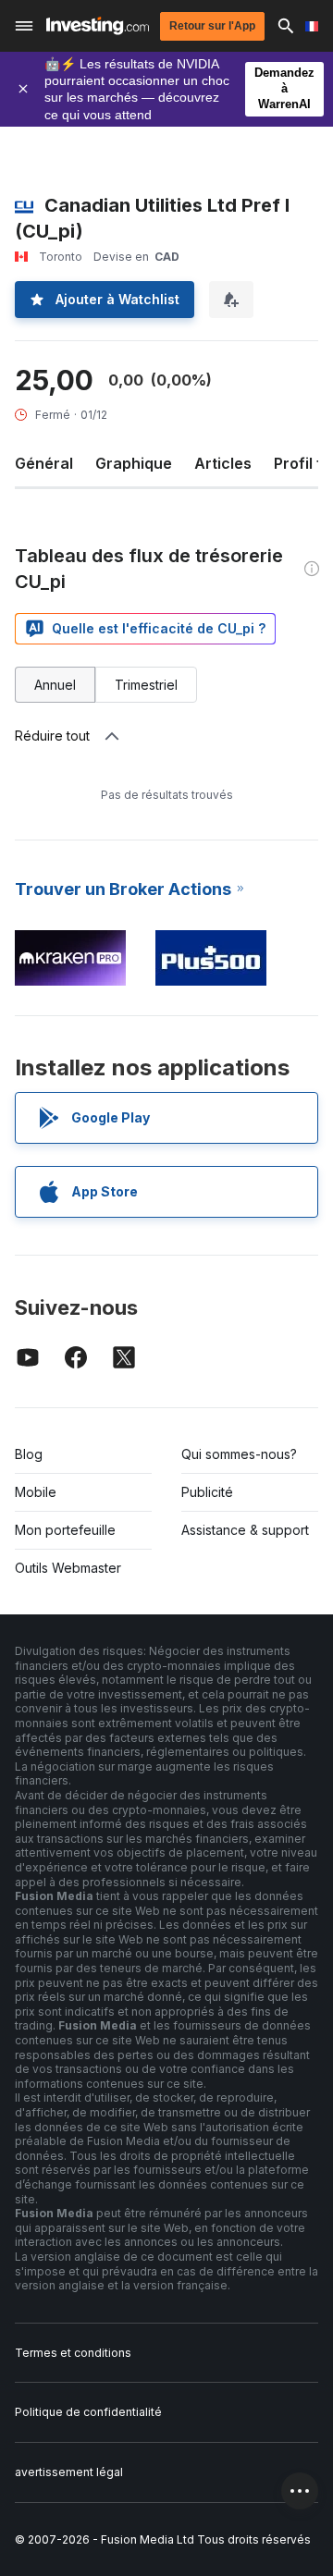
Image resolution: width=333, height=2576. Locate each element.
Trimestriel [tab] (146, 685)
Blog (29, 1454)
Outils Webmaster (68, 1568)
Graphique (134, 463)
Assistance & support (245, 1530)
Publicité (207, 1492)
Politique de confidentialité (88, 2412)
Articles (223, 463)
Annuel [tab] (55, 685)
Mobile (36, 1492)
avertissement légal (69, 2472)
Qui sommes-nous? (239, 1454)
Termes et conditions (73, 2353)
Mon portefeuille (65, 1530)
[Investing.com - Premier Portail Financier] (98, 26)
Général (44, 463)
